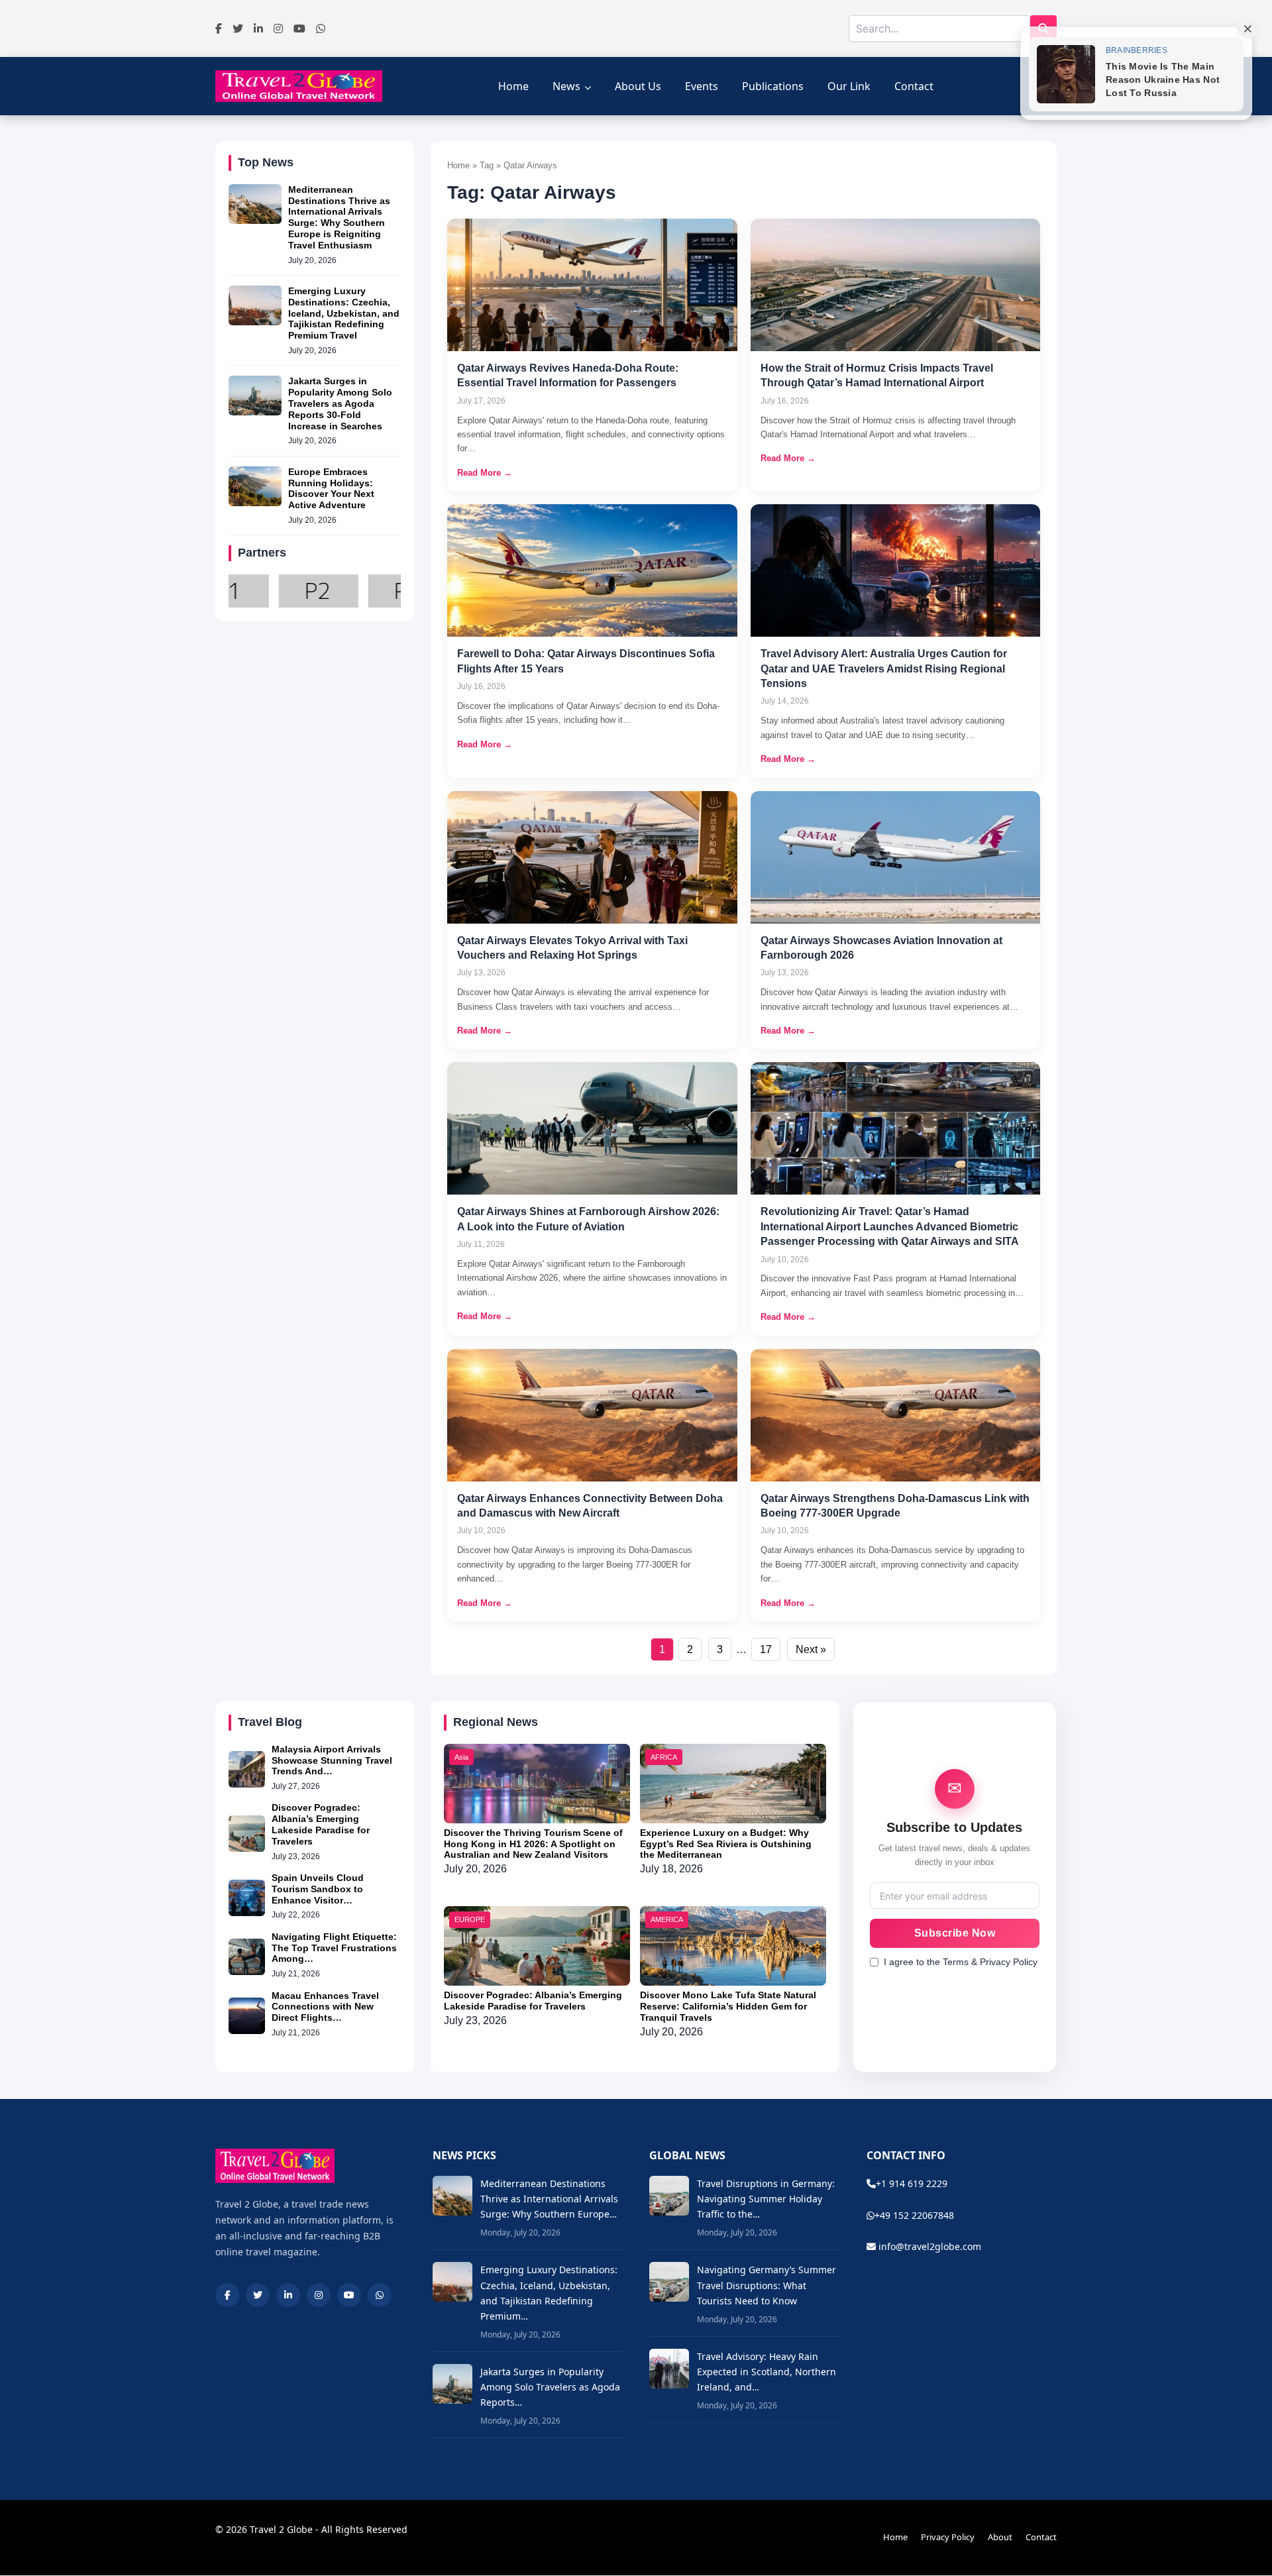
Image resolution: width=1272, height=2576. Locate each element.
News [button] (566, 86)
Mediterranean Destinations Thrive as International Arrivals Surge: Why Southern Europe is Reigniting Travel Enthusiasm (339, 217)
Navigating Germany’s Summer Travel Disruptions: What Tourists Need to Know (767, 2285)
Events (702, 86)
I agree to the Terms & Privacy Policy (961, 1962)
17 (766, 1649)
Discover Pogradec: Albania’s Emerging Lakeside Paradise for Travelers (321, 1824)
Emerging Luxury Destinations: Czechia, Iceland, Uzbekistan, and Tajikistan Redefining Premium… (549, 2292)
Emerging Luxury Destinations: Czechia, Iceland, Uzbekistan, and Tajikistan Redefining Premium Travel (344, 313)
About (1000, 2537)
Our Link (849, 86)
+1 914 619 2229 (912, 2183)
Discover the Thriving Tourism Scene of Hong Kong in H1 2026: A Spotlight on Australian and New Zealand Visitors (533, 1844)
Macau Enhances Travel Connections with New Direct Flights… (325, 2007)
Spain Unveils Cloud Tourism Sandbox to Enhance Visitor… (318, 1889)
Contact (914, 86)
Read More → (485, 473)
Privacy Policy (948, 2537)
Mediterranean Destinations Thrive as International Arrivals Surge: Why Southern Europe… (549, 2199)
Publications (773, 86)
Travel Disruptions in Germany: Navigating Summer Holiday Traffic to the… (766, 2199)
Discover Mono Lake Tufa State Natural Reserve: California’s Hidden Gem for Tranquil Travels (728, 2006)
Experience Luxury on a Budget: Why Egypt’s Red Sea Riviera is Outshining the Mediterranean (726, 1844)
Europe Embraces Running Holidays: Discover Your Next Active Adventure (331, 488)
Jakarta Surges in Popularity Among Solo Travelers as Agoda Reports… (550, 2387)
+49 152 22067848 (914, 2215)
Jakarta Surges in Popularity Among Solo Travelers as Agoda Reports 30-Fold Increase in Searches (340, 403)
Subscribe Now (955, 1933)
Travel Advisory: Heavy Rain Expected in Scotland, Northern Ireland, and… (767, 2372)
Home (513, 86)
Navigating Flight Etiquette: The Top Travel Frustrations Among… (334, 1948)
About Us (638, 86)
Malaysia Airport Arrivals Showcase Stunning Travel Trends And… (332, 1760)
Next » (811, 1649)
